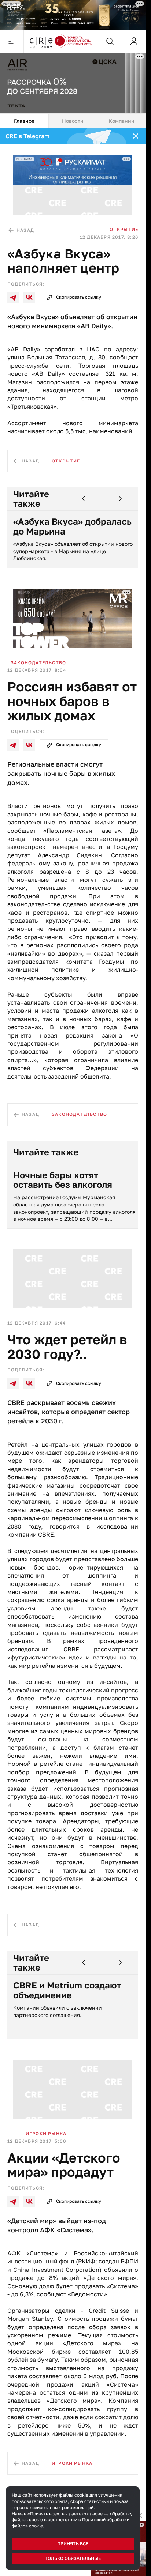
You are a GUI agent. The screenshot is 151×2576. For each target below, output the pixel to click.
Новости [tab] (73, 121)
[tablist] (73, 121)
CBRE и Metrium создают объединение (67, 1990)
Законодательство (38, 663)
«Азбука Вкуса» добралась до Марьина (72, 526)
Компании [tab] (121, 121)
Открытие (124, 229)
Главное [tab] (24, 121)
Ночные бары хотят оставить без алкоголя (63, 1180)
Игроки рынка (46, 2133)
